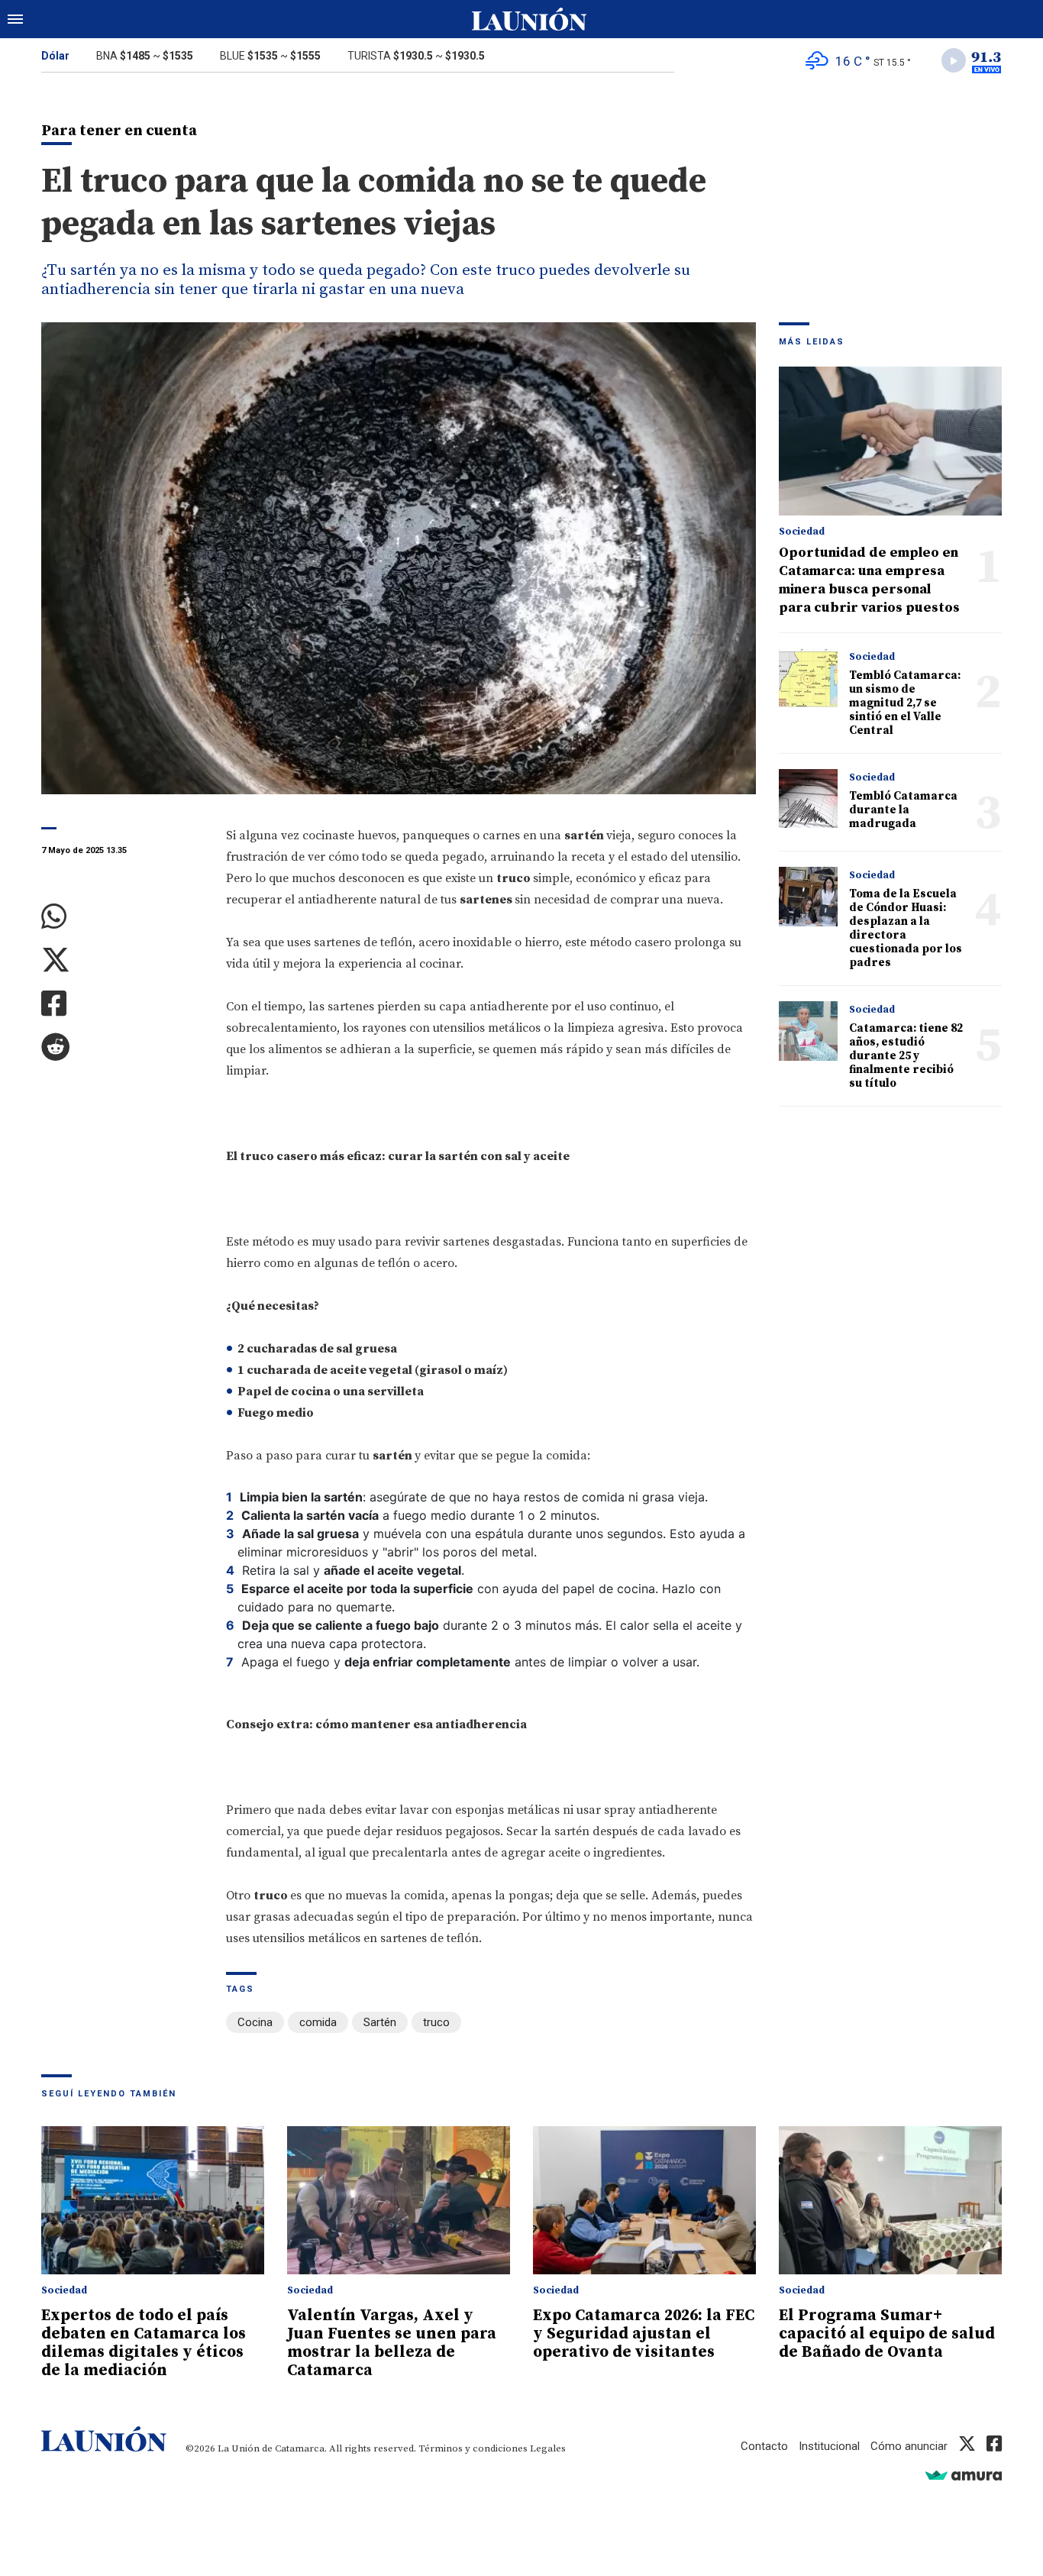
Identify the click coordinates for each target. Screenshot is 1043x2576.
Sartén (380, 2022)
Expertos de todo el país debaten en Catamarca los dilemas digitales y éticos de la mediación (144, 2343)
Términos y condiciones (473, 2448)
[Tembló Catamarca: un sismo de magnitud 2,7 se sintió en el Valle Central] (808, 678)
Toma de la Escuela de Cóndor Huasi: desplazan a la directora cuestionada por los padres (906, 928)
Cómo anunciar (909, 2446)
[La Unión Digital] (529, 19)
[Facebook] (122, 1004)
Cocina (255, 2022)
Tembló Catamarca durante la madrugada (903, 810)
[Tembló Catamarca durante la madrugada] (808, 798)
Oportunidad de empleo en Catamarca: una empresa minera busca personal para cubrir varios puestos (869, 580)
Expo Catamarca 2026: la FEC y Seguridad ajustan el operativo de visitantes (644, 2334)
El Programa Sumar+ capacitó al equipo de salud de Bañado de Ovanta (887, 2334)
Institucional (829, 2446)
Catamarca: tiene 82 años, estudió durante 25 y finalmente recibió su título (906, 1056)
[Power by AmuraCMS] (964, 2475)
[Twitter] (122, 960)
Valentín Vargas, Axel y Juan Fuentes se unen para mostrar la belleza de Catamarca (392, 2343)
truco (436, 2022)
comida (318, 2022)
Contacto (764, 2446)
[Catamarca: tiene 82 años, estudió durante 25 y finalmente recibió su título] (808, 1031)
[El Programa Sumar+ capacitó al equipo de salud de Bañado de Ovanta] (890, 2201)
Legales (548, 2448)
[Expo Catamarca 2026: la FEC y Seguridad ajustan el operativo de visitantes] (644, 2201)
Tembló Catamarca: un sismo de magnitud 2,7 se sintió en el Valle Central (905, 703)
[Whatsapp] (122, 917)
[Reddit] (122, 1047)
